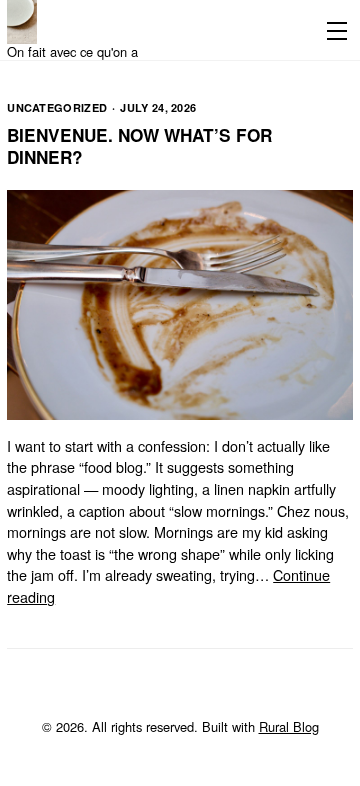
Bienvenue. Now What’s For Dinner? (139, 146)
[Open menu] (333, 30)
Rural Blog (289, 726)
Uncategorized (57, 107)
